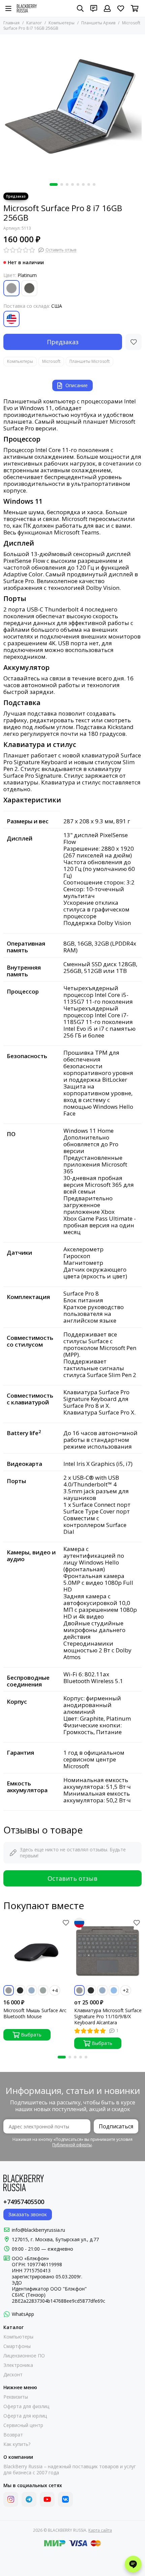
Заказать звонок (28, 2214)
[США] (11, 319)
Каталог (34, 23)
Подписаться (116, 2126)
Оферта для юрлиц (25, 2416)
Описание (77, 385)
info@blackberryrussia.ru (38, 2230)
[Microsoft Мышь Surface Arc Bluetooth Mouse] (37, 1951)
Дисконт (13, 2375)
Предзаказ (63, 342)
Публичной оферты (72, 2145)
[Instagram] (11, 2499)
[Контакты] (94, 8)
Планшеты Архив (98, 23)
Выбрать (31, 2035)
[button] (54, 184)
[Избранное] (134, 342)
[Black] (20, 1990)
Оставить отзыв (72, 1878)
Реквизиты (16, 2397)
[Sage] (43, 1990)
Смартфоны (17, 2346)
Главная (11, 23)
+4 (55, 1990)
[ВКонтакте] (65, 2499)
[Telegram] (29, 2499)
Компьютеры (62, 23)
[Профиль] (107, 8)
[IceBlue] (32, 1990)
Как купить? (17, 2444)
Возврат (13, 2435)
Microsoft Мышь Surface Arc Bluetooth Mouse (35, 2014)
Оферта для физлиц (26, 2406)
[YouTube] (47, 2499)
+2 (126, 1990)
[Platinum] (11, 288)
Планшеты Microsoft (90, 361)
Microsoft (51, 361)
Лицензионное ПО (24, 2356)
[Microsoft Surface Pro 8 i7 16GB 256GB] (72, 107)
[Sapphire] (114, 1990)
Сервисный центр (23, 2425)
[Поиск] (80, 8)
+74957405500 (24, 2202)
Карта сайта (100, 2530)
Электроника (18, 2365)
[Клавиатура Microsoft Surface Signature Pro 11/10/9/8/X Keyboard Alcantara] (108, 1951)
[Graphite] (29, 288)
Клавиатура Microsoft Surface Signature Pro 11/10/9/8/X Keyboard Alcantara (108, 2017)
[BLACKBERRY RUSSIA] (27, 8)
